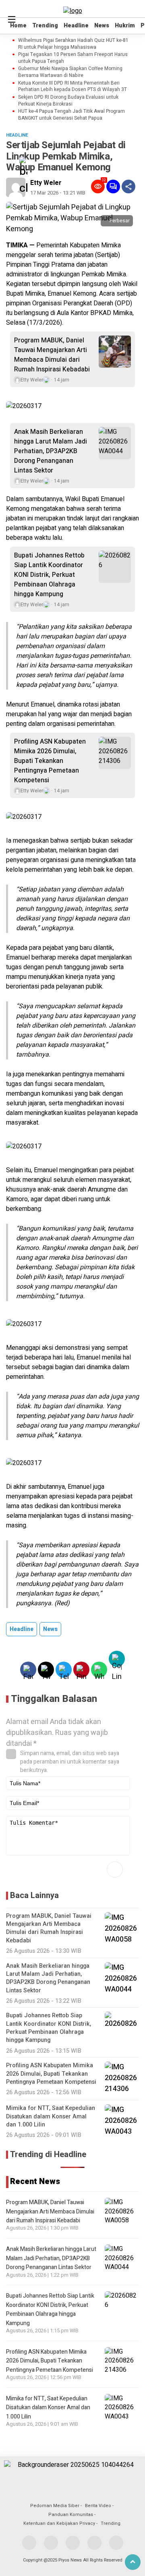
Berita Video (98, 2506)
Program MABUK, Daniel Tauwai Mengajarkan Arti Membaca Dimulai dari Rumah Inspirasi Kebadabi (52, 355)
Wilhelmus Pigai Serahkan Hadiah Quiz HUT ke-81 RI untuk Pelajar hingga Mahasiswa (73, 44)
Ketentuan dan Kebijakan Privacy (59, 2523)
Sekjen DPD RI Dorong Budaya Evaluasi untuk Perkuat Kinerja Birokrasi (68, 101)
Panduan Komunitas (71, 2515)
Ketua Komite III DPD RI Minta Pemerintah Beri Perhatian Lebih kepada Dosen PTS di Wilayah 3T (72, 87)
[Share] (128, 187)
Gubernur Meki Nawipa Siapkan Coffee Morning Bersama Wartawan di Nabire (70, 72)
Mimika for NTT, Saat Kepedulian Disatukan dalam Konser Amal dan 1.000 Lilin (48, 2408)
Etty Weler (46, 183)
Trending (45, 26)
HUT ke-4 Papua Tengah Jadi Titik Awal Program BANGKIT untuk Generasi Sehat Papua (71, 115)
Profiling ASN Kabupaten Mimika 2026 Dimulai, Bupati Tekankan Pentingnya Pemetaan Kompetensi (50, 761)
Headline (76, 26)
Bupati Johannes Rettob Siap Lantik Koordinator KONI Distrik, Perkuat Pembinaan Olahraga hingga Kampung (49, 575)
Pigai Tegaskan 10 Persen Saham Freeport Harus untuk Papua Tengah (73, 58)
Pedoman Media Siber (55, 2506)
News (102, 26)
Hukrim (125, 26)
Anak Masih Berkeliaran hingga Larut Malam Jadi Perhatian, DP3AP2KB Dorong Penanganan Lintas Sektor (51, 451)
